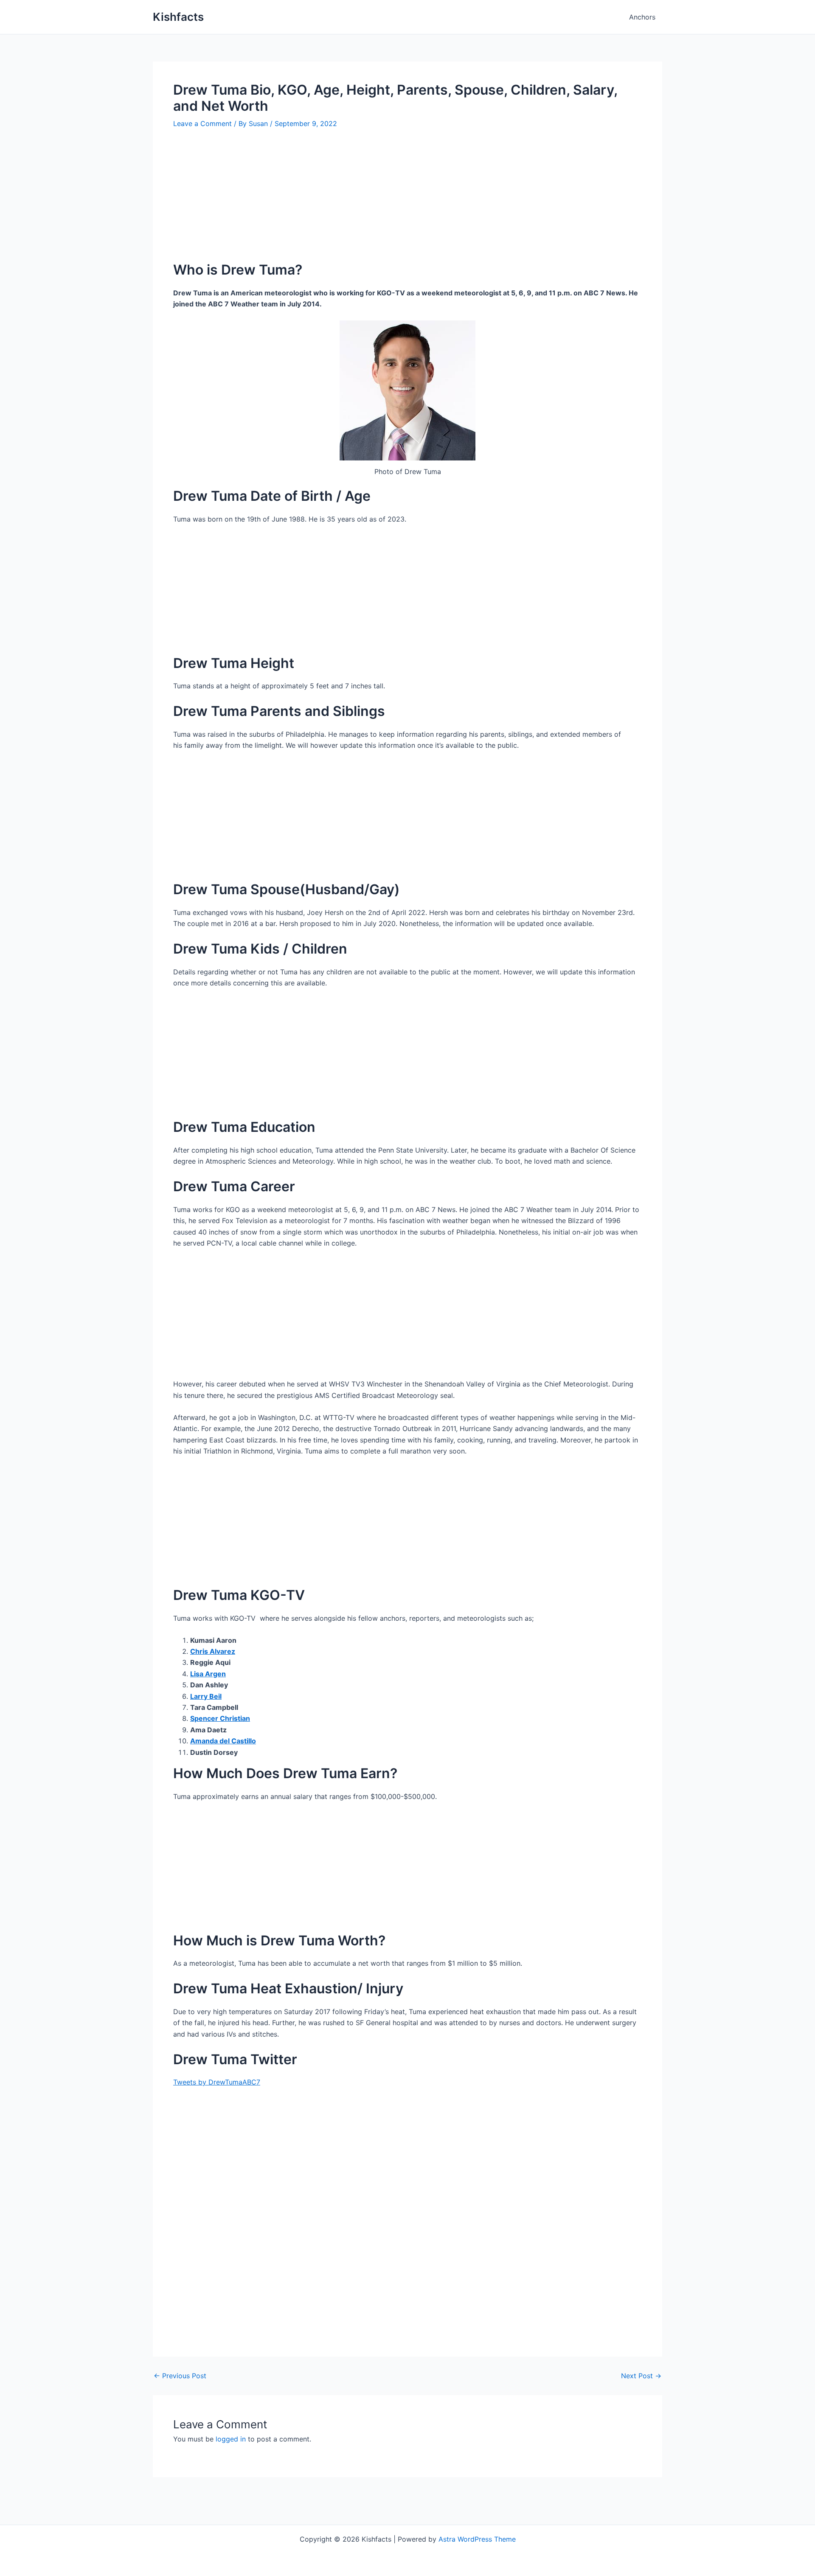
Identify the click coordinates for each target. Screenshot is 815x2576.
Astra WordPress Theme (477, 2539)
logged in (231, 2439)
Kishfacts (178, 17)
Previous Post (180, 2376)
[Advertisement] (407, 202)
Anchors (642, 17)
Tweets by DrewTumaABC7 (217, 2082)
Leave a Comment (202, 123)
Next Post (641, 2376)
